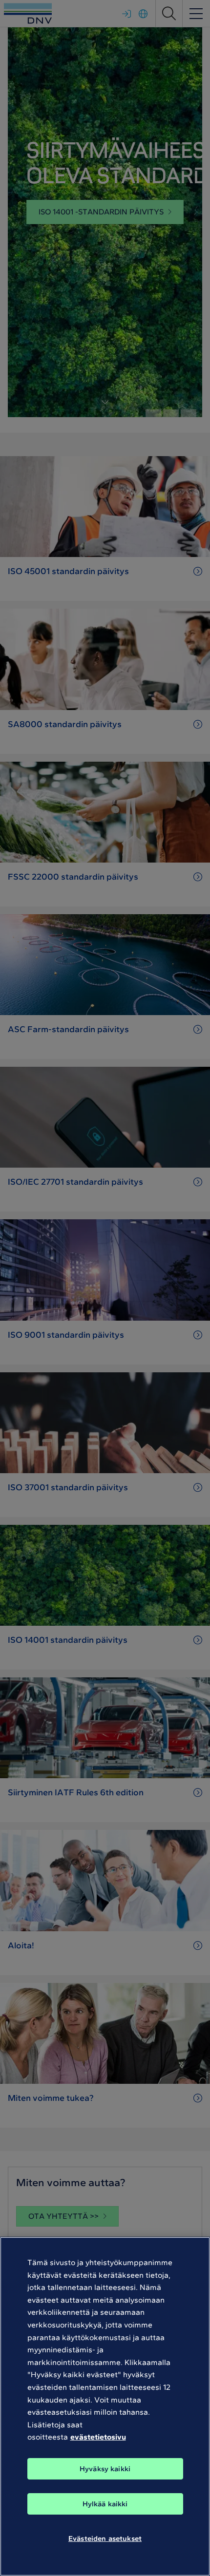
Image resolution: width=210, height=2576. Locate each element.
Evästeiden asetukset (105, 2538)
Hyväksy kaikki (105, 2469)
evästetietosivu (98, 2437)
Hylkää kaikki (105, 2504)
